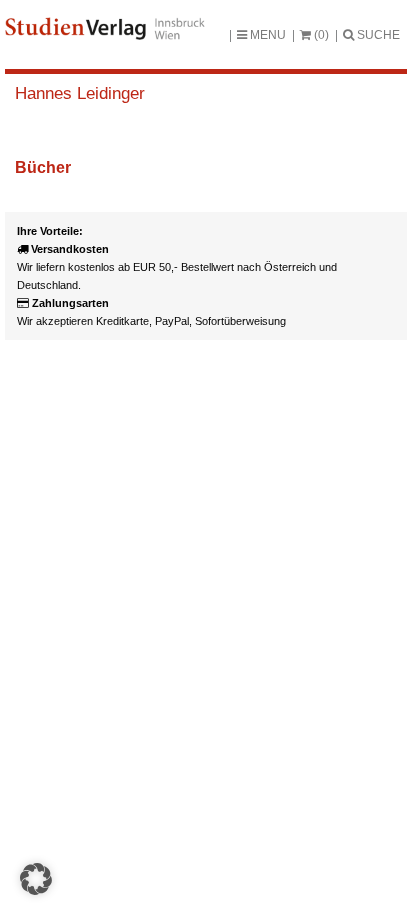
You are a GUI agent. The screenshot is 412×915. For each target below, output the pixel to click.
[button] (36, 879)
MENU (266, 35)
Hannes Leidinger (80, 93)
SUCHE (377, 35)
